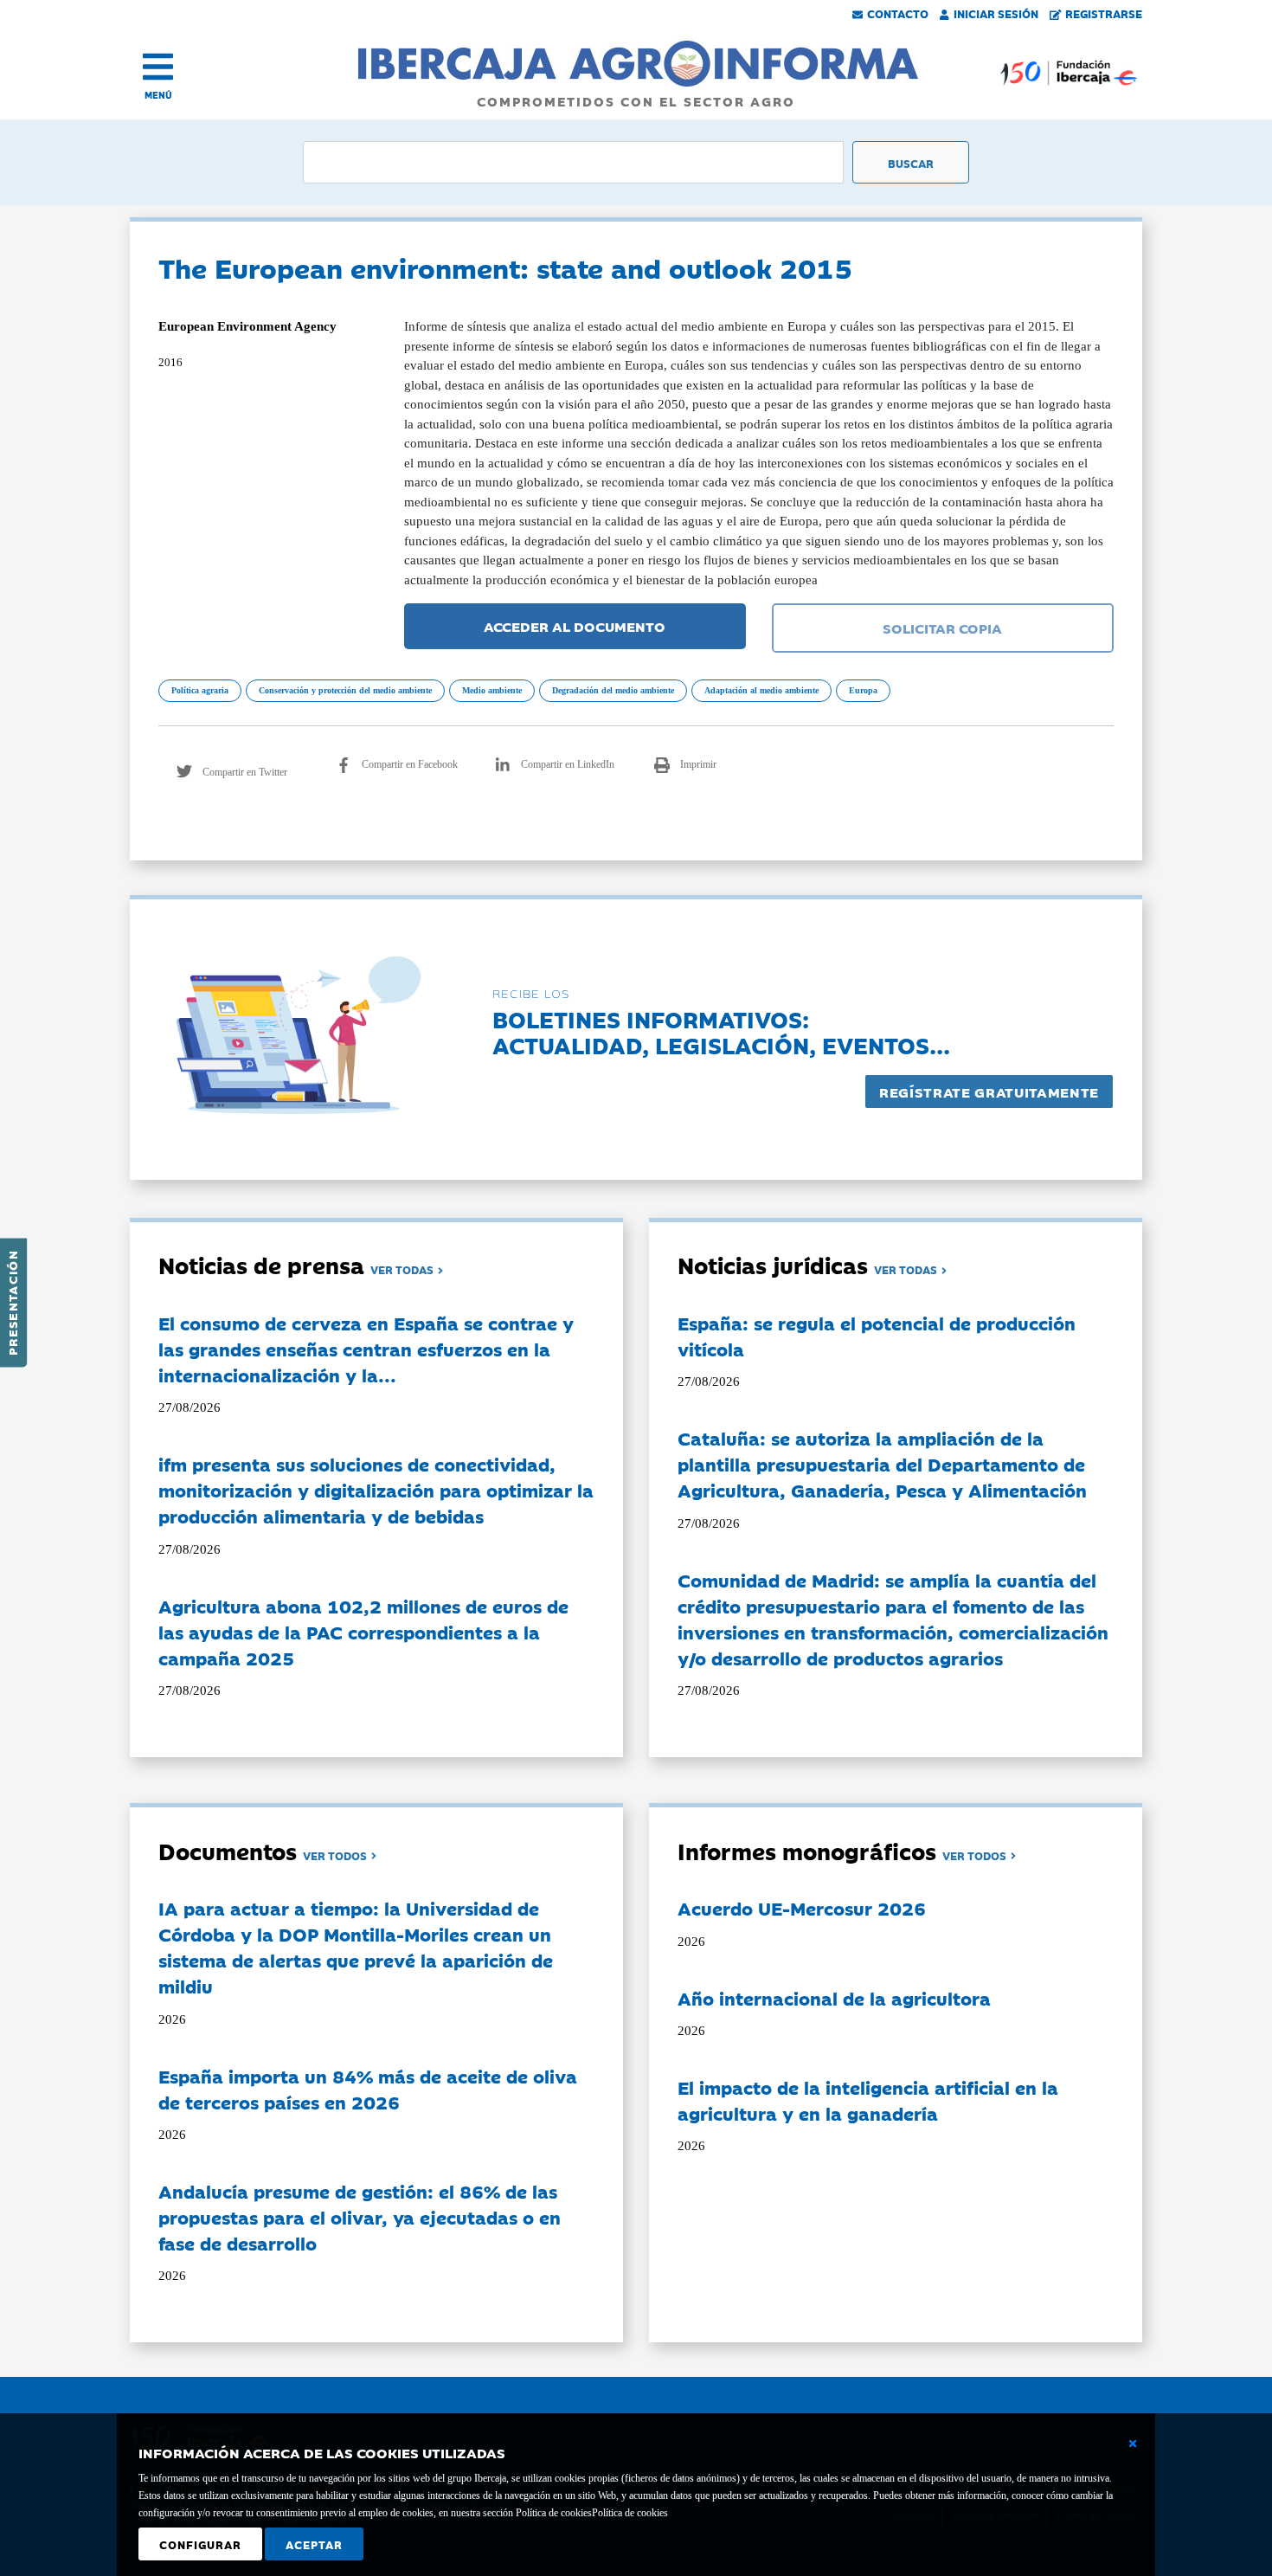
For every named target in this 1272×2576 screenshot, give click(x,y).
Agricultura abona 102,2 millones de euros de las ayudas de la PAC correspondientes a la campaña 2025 (363, 1632)
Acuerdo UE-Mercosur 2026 (802, 1908)
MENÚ (158, 95)
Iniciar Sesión (996, 13)
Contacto (898, 13)
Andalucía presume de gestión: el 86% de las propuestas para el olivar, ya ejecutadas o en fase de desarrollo (360, 2217)
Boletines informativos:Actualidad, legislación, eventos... (721, 1031)
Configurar (200, 2544)
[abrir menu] (158, 67)
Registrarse (1104, 13)
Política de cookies (630, 2513)
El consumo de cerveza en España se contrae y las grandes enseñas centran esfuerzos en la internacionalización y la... (366, 1349)
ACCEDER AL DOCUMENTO (575, 626)
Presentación (12, 1303)
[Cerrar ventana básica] (1133, 2444)
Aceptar (314, 2544)
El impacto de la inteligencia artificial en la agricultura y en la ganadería (868, 2100)
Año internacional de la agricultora (834, 1998)
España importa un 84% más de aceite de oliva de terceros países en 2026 (368, 2089)
